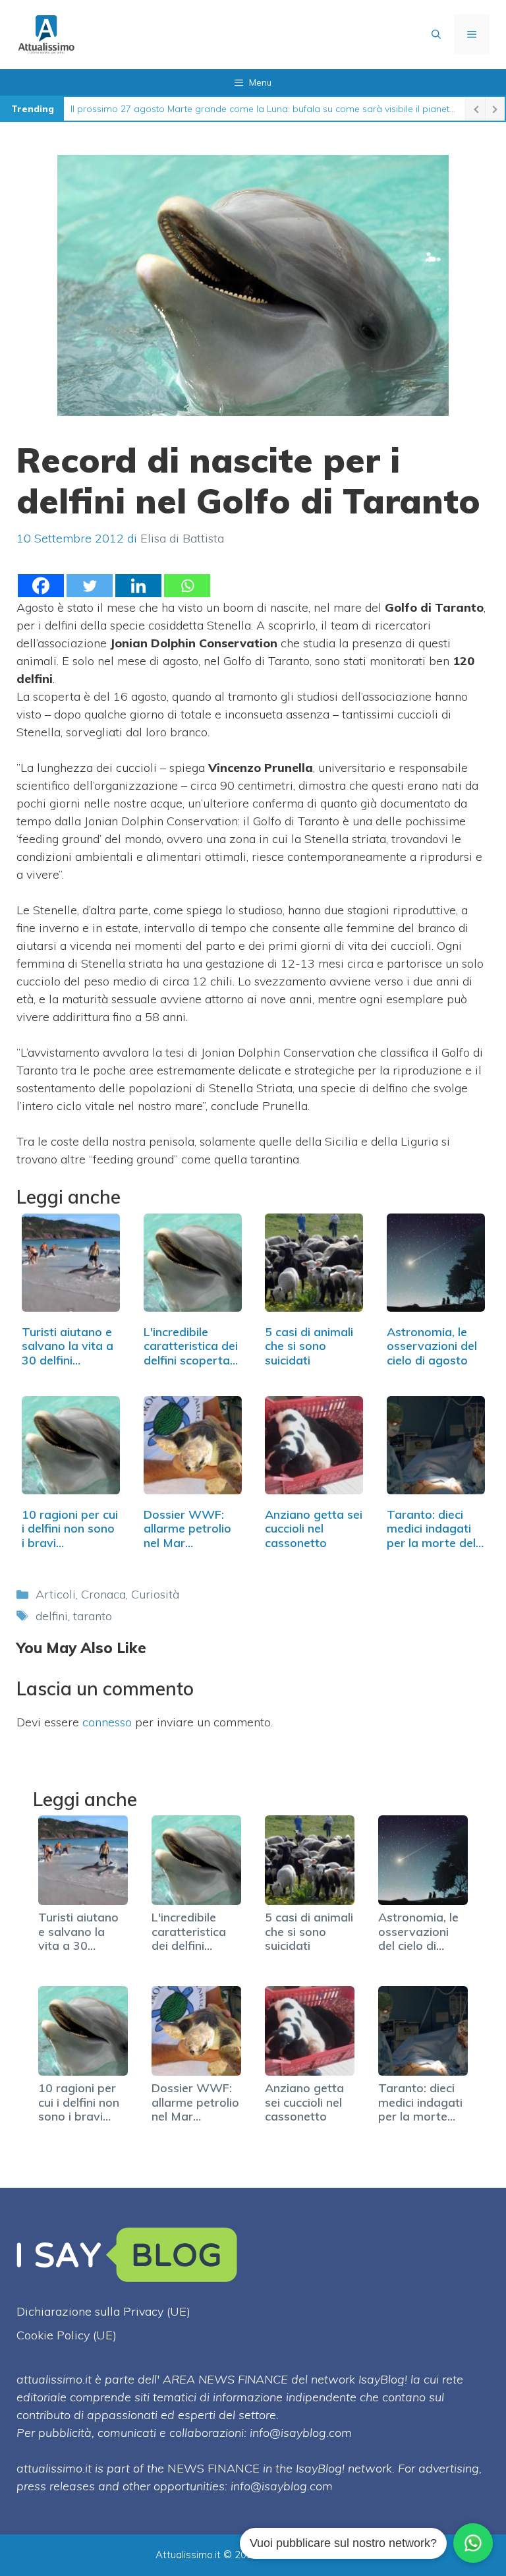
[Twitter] (90, 586)
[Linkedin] (138, 586)
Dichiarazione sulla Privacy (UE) (103, 2311)
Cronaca (103, 1594)
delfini (52, 1616)
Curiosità (155, 1594)
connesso (107, 1722)
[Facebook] (41, 586)
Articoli (56, 1594)
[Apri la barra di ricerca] (436, 34)
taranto (93, 1616)
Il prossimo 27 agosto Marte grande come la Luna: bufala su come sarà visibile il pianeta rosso (265, 109)
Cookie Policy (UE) (67, 2335)
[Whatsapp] (187, 586)
